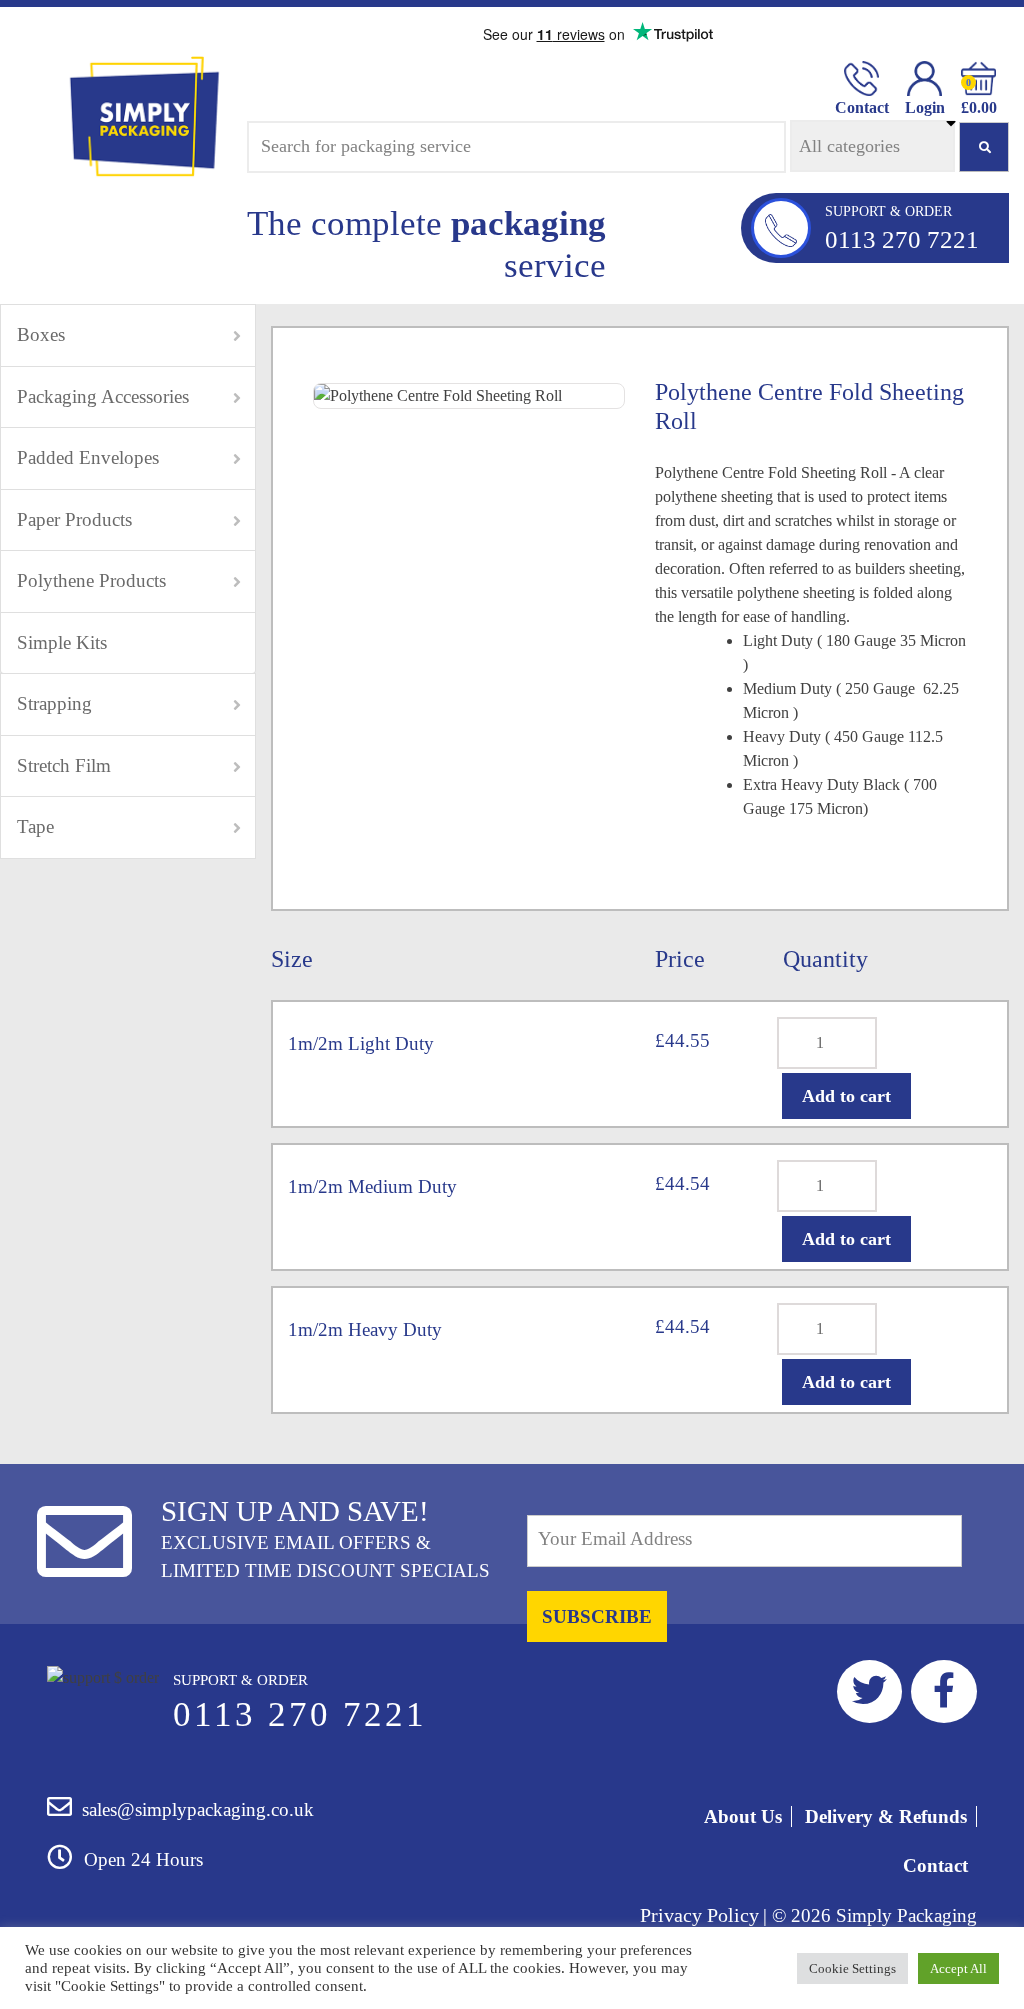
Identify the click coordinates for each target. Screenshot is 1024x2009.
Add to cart (846, 1096)
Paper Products (74, 519)
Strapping (54, 703)
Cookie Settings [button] (852, 1968)
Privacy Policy (699, 1915)
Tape (35, 826)
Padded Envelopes (88, 457)
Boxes (41, 334)
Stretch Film (64, 765)
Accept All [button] (958, 1968)
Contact (935, 1865)
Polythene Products (91, 580)
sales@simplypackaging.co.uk (198, 1809)
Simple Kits (62, 642)
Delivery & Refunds (886, 1816)
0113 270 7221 (902, 239)
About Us (743, 1816)
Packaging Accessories (103, 396)
